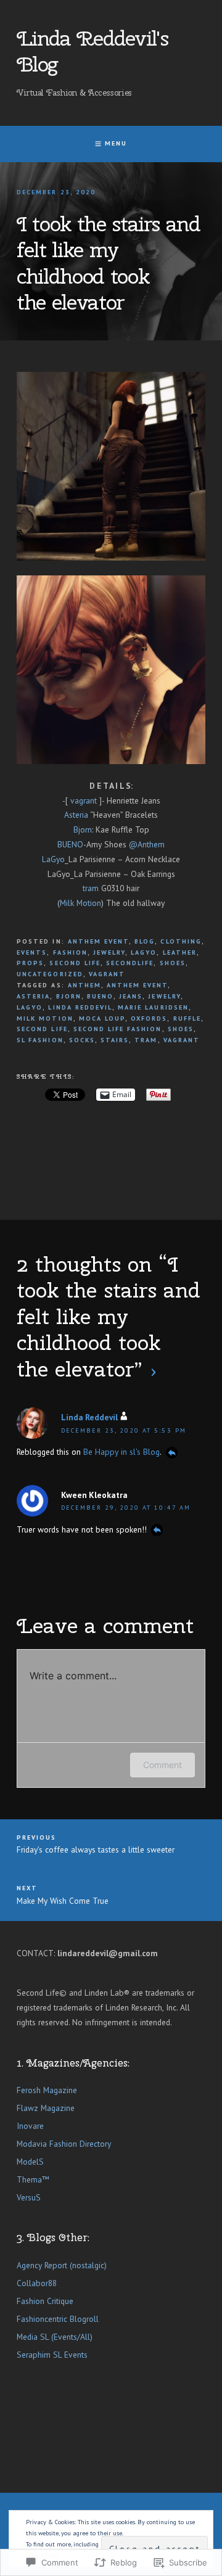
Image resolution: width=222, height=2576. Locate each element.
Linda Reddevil (89, 1417)
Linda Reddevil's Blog (92, 51)
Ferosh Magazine (47, 2090)
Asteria (76, 815)
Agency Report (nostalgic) (62, 2265)
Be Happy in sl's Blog (121, 1452)
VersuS (29, 2197)
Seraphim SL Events (52, 2355)
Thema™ (33, 2179)
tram (91, 888)
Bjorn (83, 829)
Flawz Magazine (46, 2108)
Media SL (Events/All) (55, 2337)
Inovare (30, 2126)
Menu (116, 143)
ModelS (30, 2162)
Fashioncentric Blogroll (58, 2319)
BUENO (70, 844)
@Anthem (147, 844)
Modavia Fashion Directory (64, 2144)
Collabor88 (37, 2283)
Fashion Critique (45, 2301)
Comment (162, 1765)
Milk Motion (80, 903)
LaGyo (53, 859)
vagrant (84, 800)
